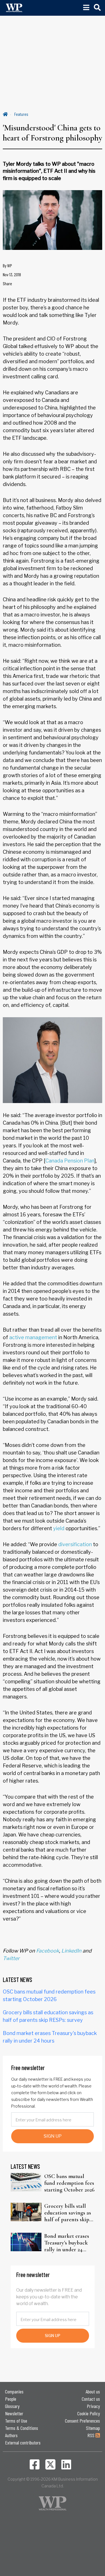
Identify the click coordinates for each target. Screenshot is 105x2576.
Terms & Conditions (22, 2428)
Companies (14, 2391)
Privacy (93, 2406)
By (7, 265)
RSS (91, 2435)
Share (7, 283)
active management (33, 1337)
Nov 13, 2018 (12, 274)
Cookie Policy (89, 2413)
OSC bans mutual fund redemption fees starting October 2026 (69, 2183)
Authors (11, 2435)
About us (93, 2391)
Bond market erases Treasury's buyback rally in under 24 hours (67, 2243)
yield (59, 1528)
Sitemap (93, 2428)
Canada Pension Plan (70, 1161)
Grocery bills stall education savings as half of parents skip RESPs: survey (68, 2213)
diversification (75, 1544)
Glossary (12, 2406)
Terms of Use (16, 2421)
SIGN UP (53, 2136)
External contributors (23, 2443)
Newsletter (14, 2413)
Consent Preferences (82, 2421)
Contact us (91, 2399)
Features (21, 114)
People (11, 2399)
